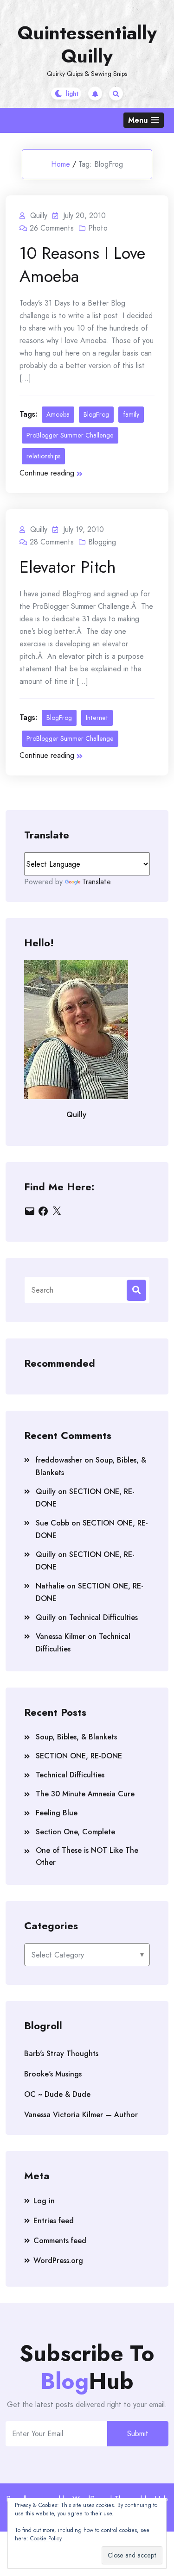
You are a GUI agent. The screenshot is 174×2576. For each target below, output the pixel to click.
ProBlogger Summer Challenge (70, 435)
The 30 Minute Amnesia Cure (85, 1794)
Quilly (46, 1491)
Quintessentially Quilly (87, 44)
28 (52, 542)
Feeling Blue (57, 1813)
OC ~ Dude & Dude (57, 2094)
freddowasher (59, 1460)
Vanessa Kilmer (61, 1636)
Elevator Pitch (68, 567)
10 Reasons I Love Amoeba (82, 264)
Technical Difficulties (103, 1617)
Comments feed (60, 2241)
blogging (102, 542)
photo (98, 228)
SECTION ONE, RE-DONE (79, 1756)
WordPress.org (58, 2260)
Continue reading (47, 473)
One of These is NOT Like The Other (87, 1856)
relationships (43, 456)
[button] (144, 120)
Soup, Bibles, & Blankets (76, 1737)
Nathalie (50, 1586)
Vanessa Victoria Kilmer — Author (81, 2115)
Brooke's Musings (53, 2074)
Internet (97, 718)
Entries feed (54, 2221)
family (131, 414)
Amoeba (58, 414)
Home (61, 164)
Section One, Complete (75, 1832)
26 (52, 228)
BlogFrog (96, 414)
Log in (44, 2201)
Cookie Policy (46, 2538)
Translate (97, 882)
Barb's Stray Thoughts (61, 2054)
